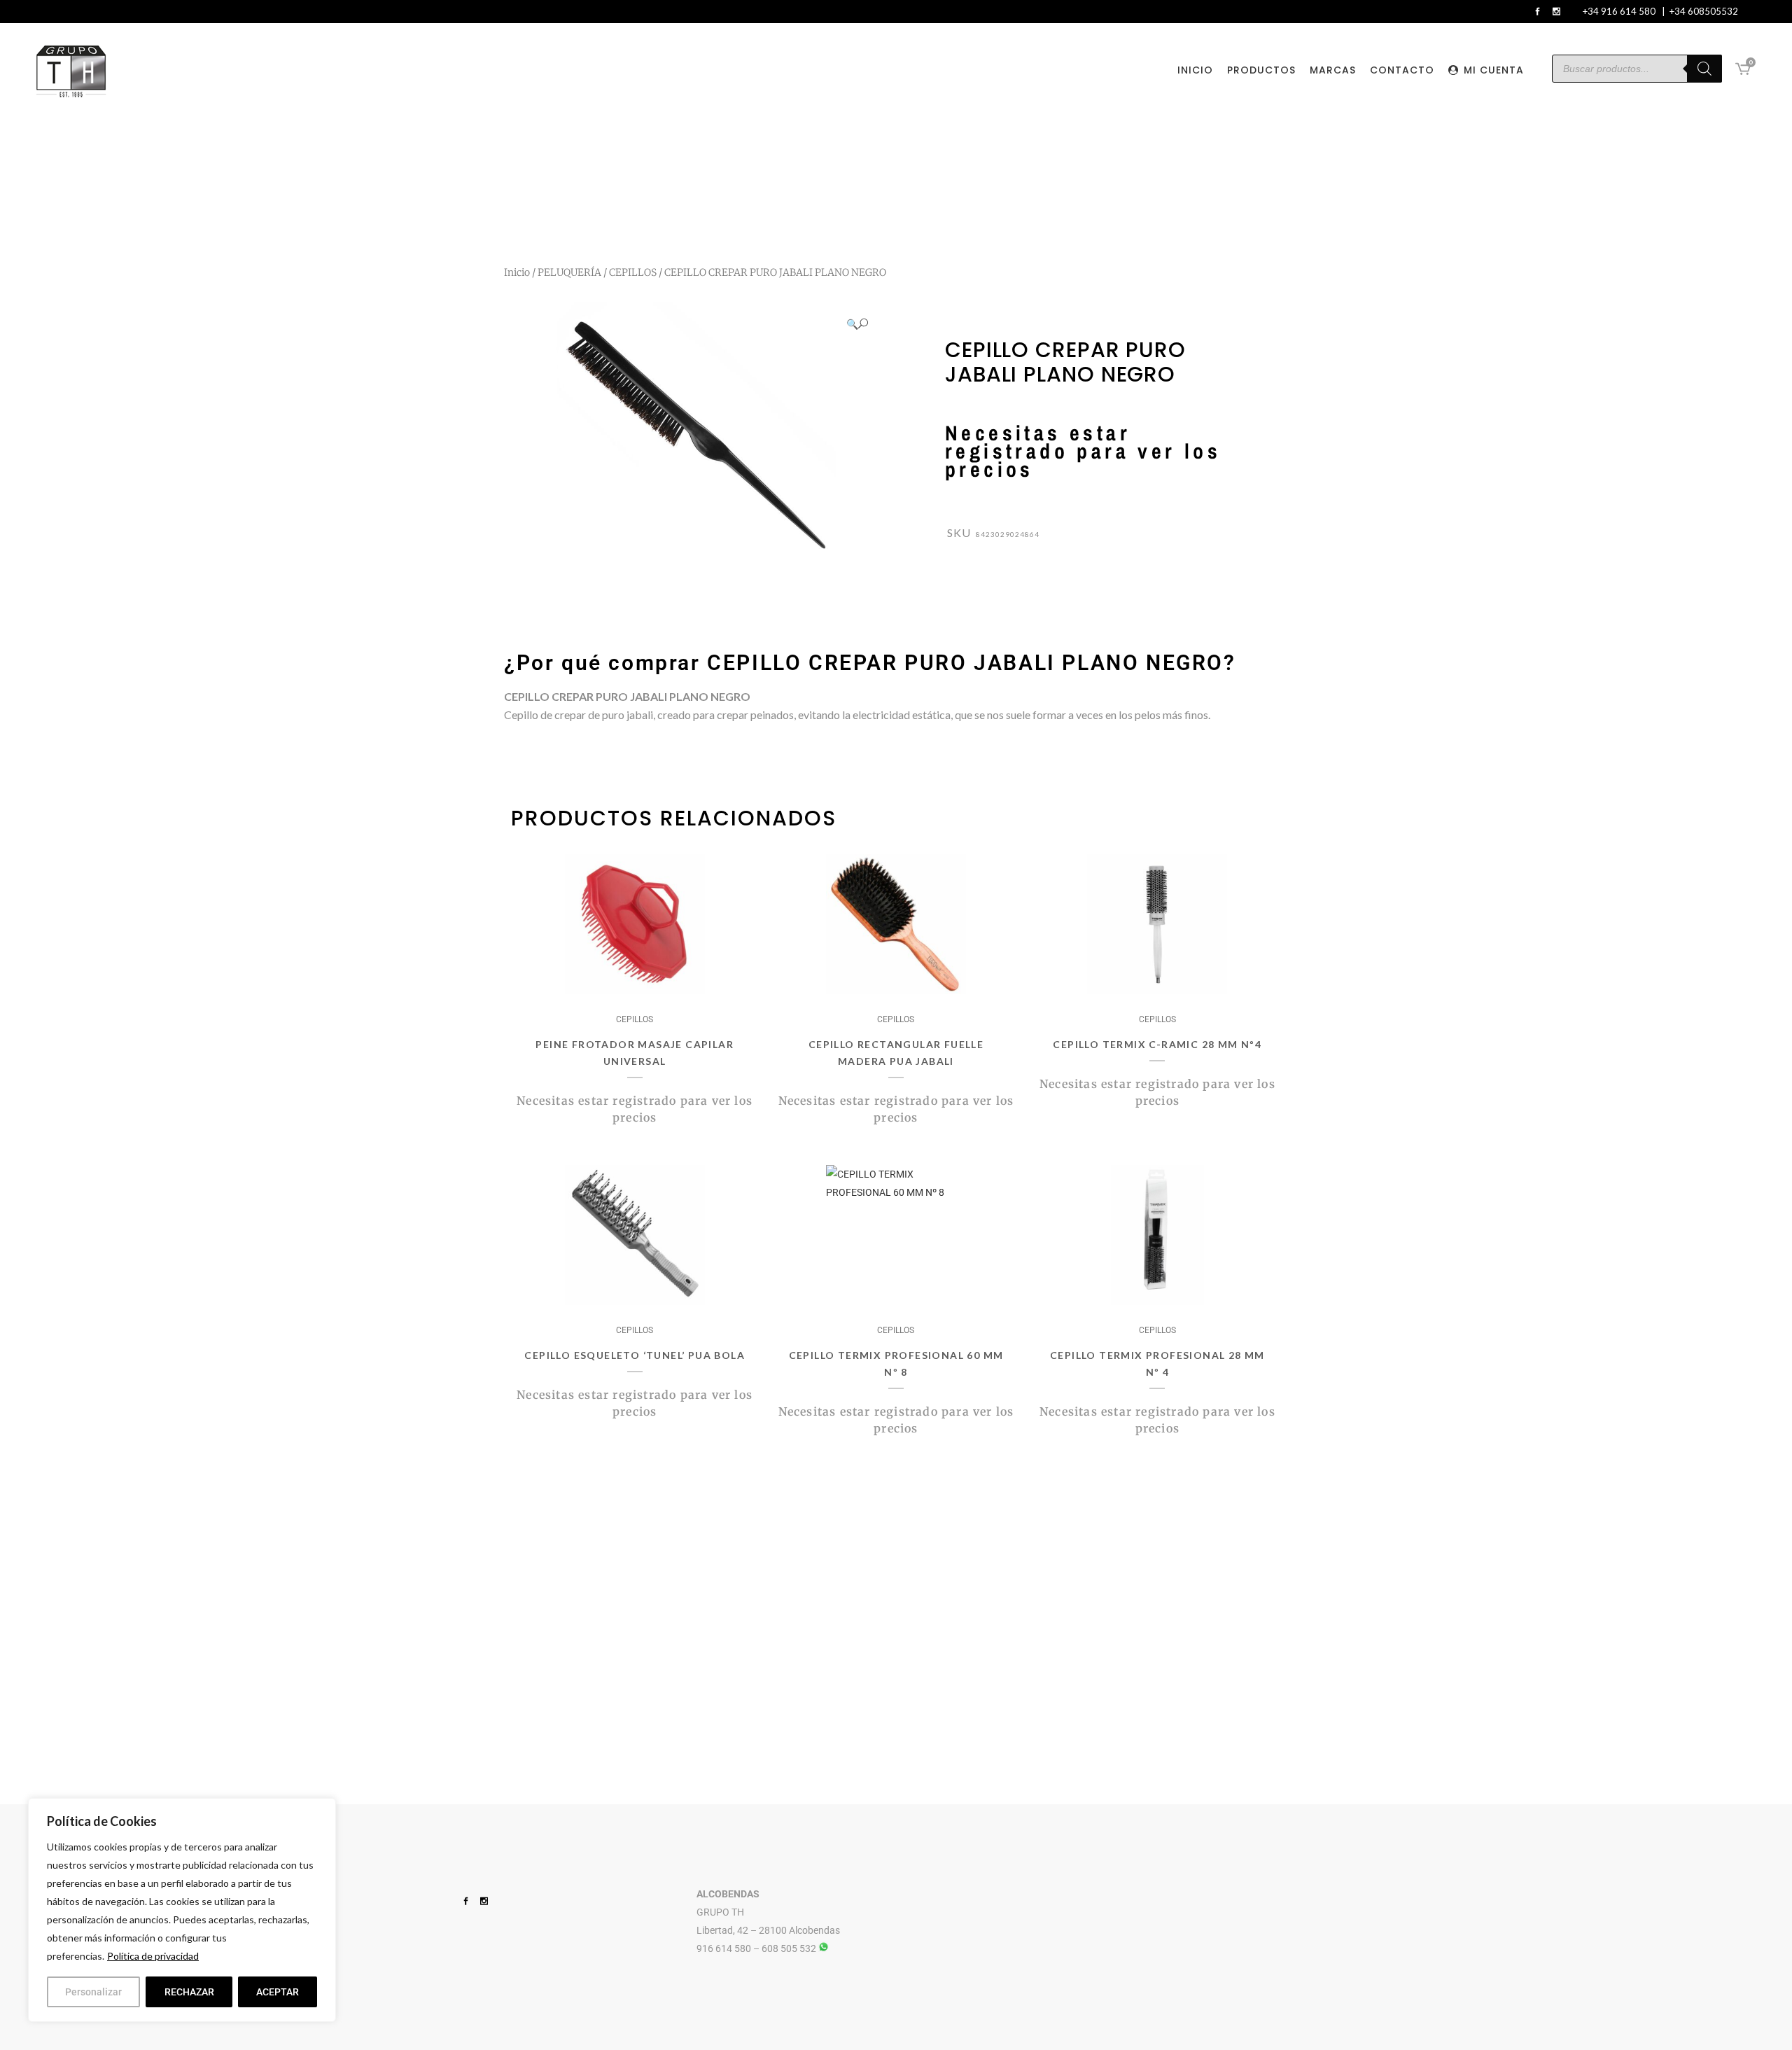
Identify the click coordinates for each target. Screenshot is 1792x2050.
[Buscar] (1704, 69)
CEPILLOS (633, 272)
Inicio (517, 272)
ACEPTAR (278, 1992)
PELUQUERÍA (569, 272)
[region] (182, 1910)
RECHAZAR (189, 1992)
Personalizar (93, 1992)
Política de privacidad (153, 1956)
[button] (857, 324)
